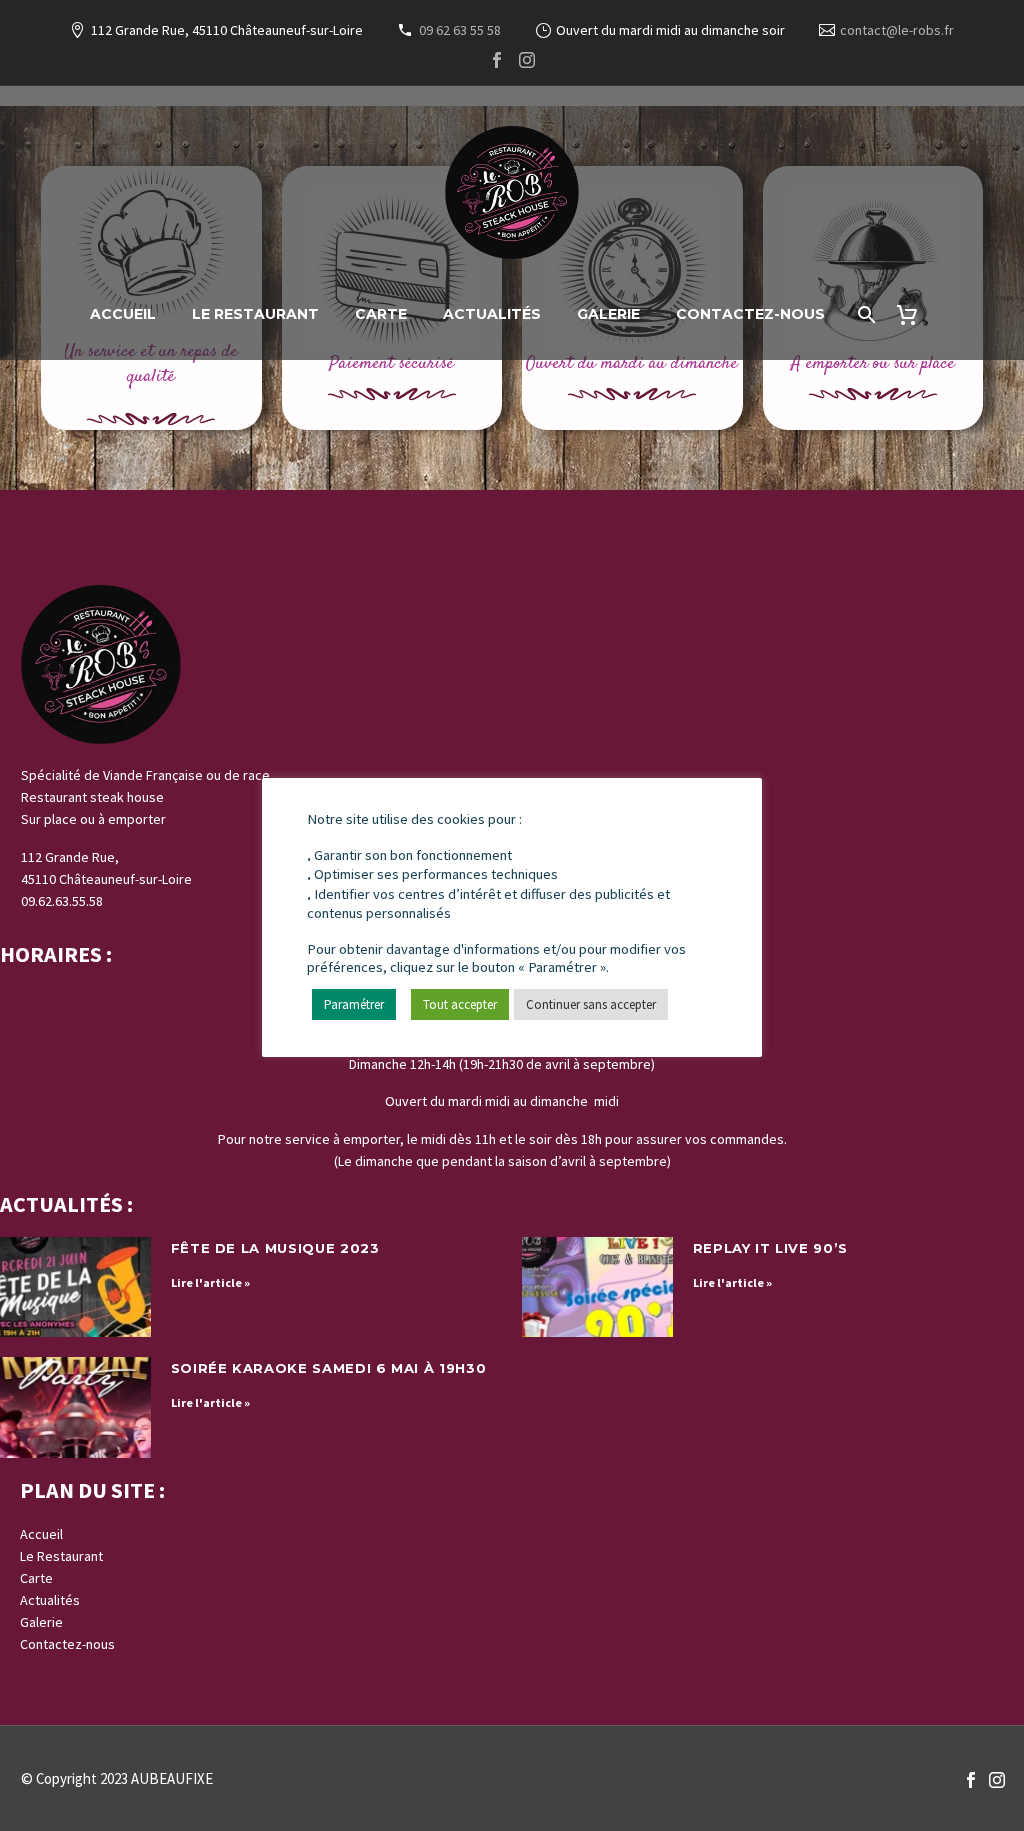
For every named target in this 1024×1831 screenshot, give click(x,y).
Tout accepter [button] (460, 1004)
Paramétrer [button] (354, 1004)
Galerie (608, 314)
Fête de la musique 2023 (275, 1248)
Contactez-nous (750, 314)
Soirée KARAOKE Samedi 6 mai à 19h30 (329, 1368)
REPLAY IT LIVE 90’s (770, 1248)
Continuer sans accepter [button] (591, 1004)
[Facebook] (497, 60)
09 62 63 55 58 (460, 30)
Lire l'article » (210, 1282)
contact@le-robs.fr (897, 30)
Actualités (492, 314)
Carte (381, 314)
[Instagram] (527, 60)
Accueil (123, 314)
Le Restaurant (255, 314)
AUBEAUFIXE (172, 1778)
